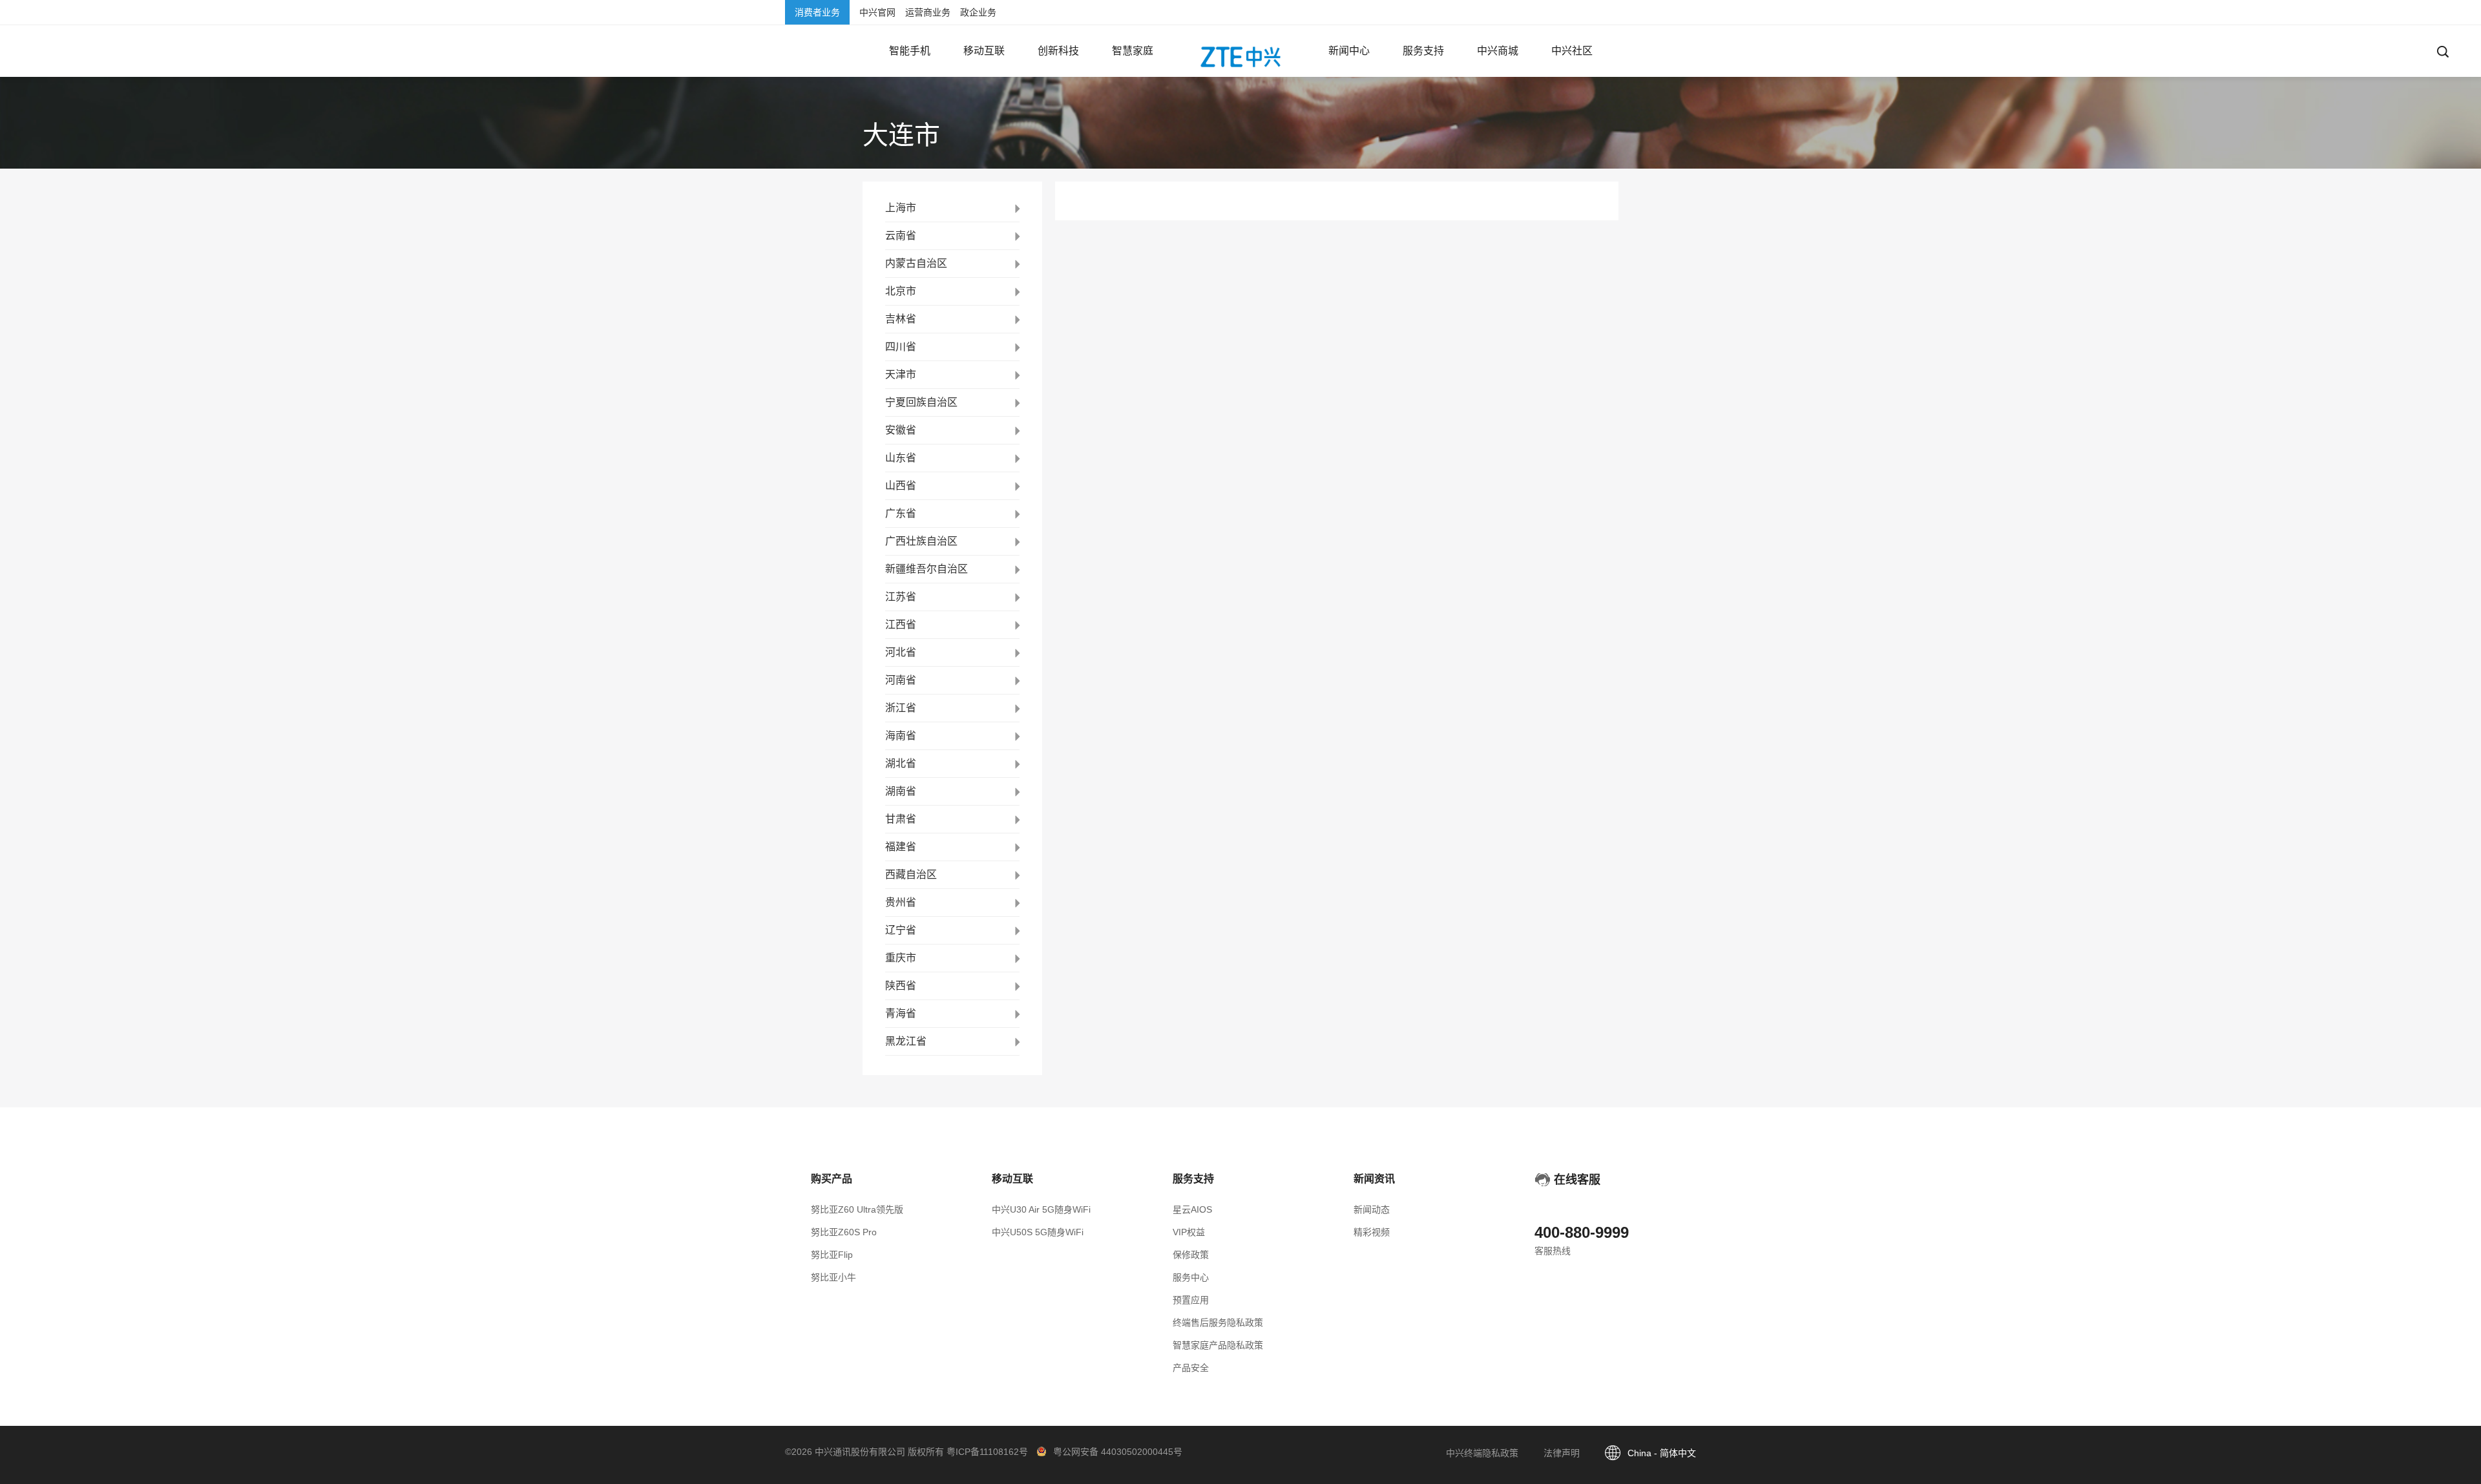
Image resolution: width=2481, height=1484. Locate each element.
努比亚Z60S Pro (844, 1232)
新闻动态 (1372, 1209)
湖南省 (901, 791)
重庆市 (901, 958)
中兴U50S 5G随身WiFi (1038, 1232)
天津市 (901, 374)
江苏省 (901, 597)
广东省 (901, 513)
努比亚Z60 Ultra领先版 (857, 1209)
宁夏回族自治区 (921, 402)
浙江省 (901, 708)
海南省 (901, 736)
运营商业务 (928, 12)
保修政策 (1191, 1255)
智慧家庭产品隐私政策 (1218, 1345)
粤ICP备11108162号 (987, 1452)
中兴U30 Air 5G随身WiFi (1041, 1209)
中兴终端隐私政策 (1482, 1453)
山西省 (901, 486)
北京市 (901, 291)
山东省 (901, 458)
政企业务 (978, 12)
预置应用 (1191, 1300)
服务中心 (1191, 1277)
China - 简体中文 (1662, 1453)
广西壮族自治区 (921, 541)
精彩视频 (1372, 1232)
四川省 (901, 347)
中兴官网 (877, 12)
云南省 (901, 235)
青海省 (901, 1013)
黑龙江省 (906, 1041)
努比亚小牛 (833, 1277)
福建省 (901, 847)
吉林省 (901, 319)
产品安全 (1191, 1368)
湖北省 (901, 763)
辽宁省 (901, 930)
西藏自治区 (911, 874)
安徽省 (901, 430)
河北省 (901, 652)
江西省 (901, 624)
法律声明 (1562, 1453)
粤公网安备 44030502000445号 (1118, 1452)
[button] (909, 51)
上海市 (901, 208)
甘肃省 (901, 819)
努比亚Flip (832, 1255)
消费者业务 (817, 12)
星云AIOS (1192, 1209)
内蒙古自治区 (916, 263)
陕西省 (901, 986)
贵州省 (901, 902)
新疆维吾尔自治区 (926, 569)
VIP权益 (1189, 1232)
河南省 (901, 680)
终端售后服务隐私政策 (1218, 1322)
